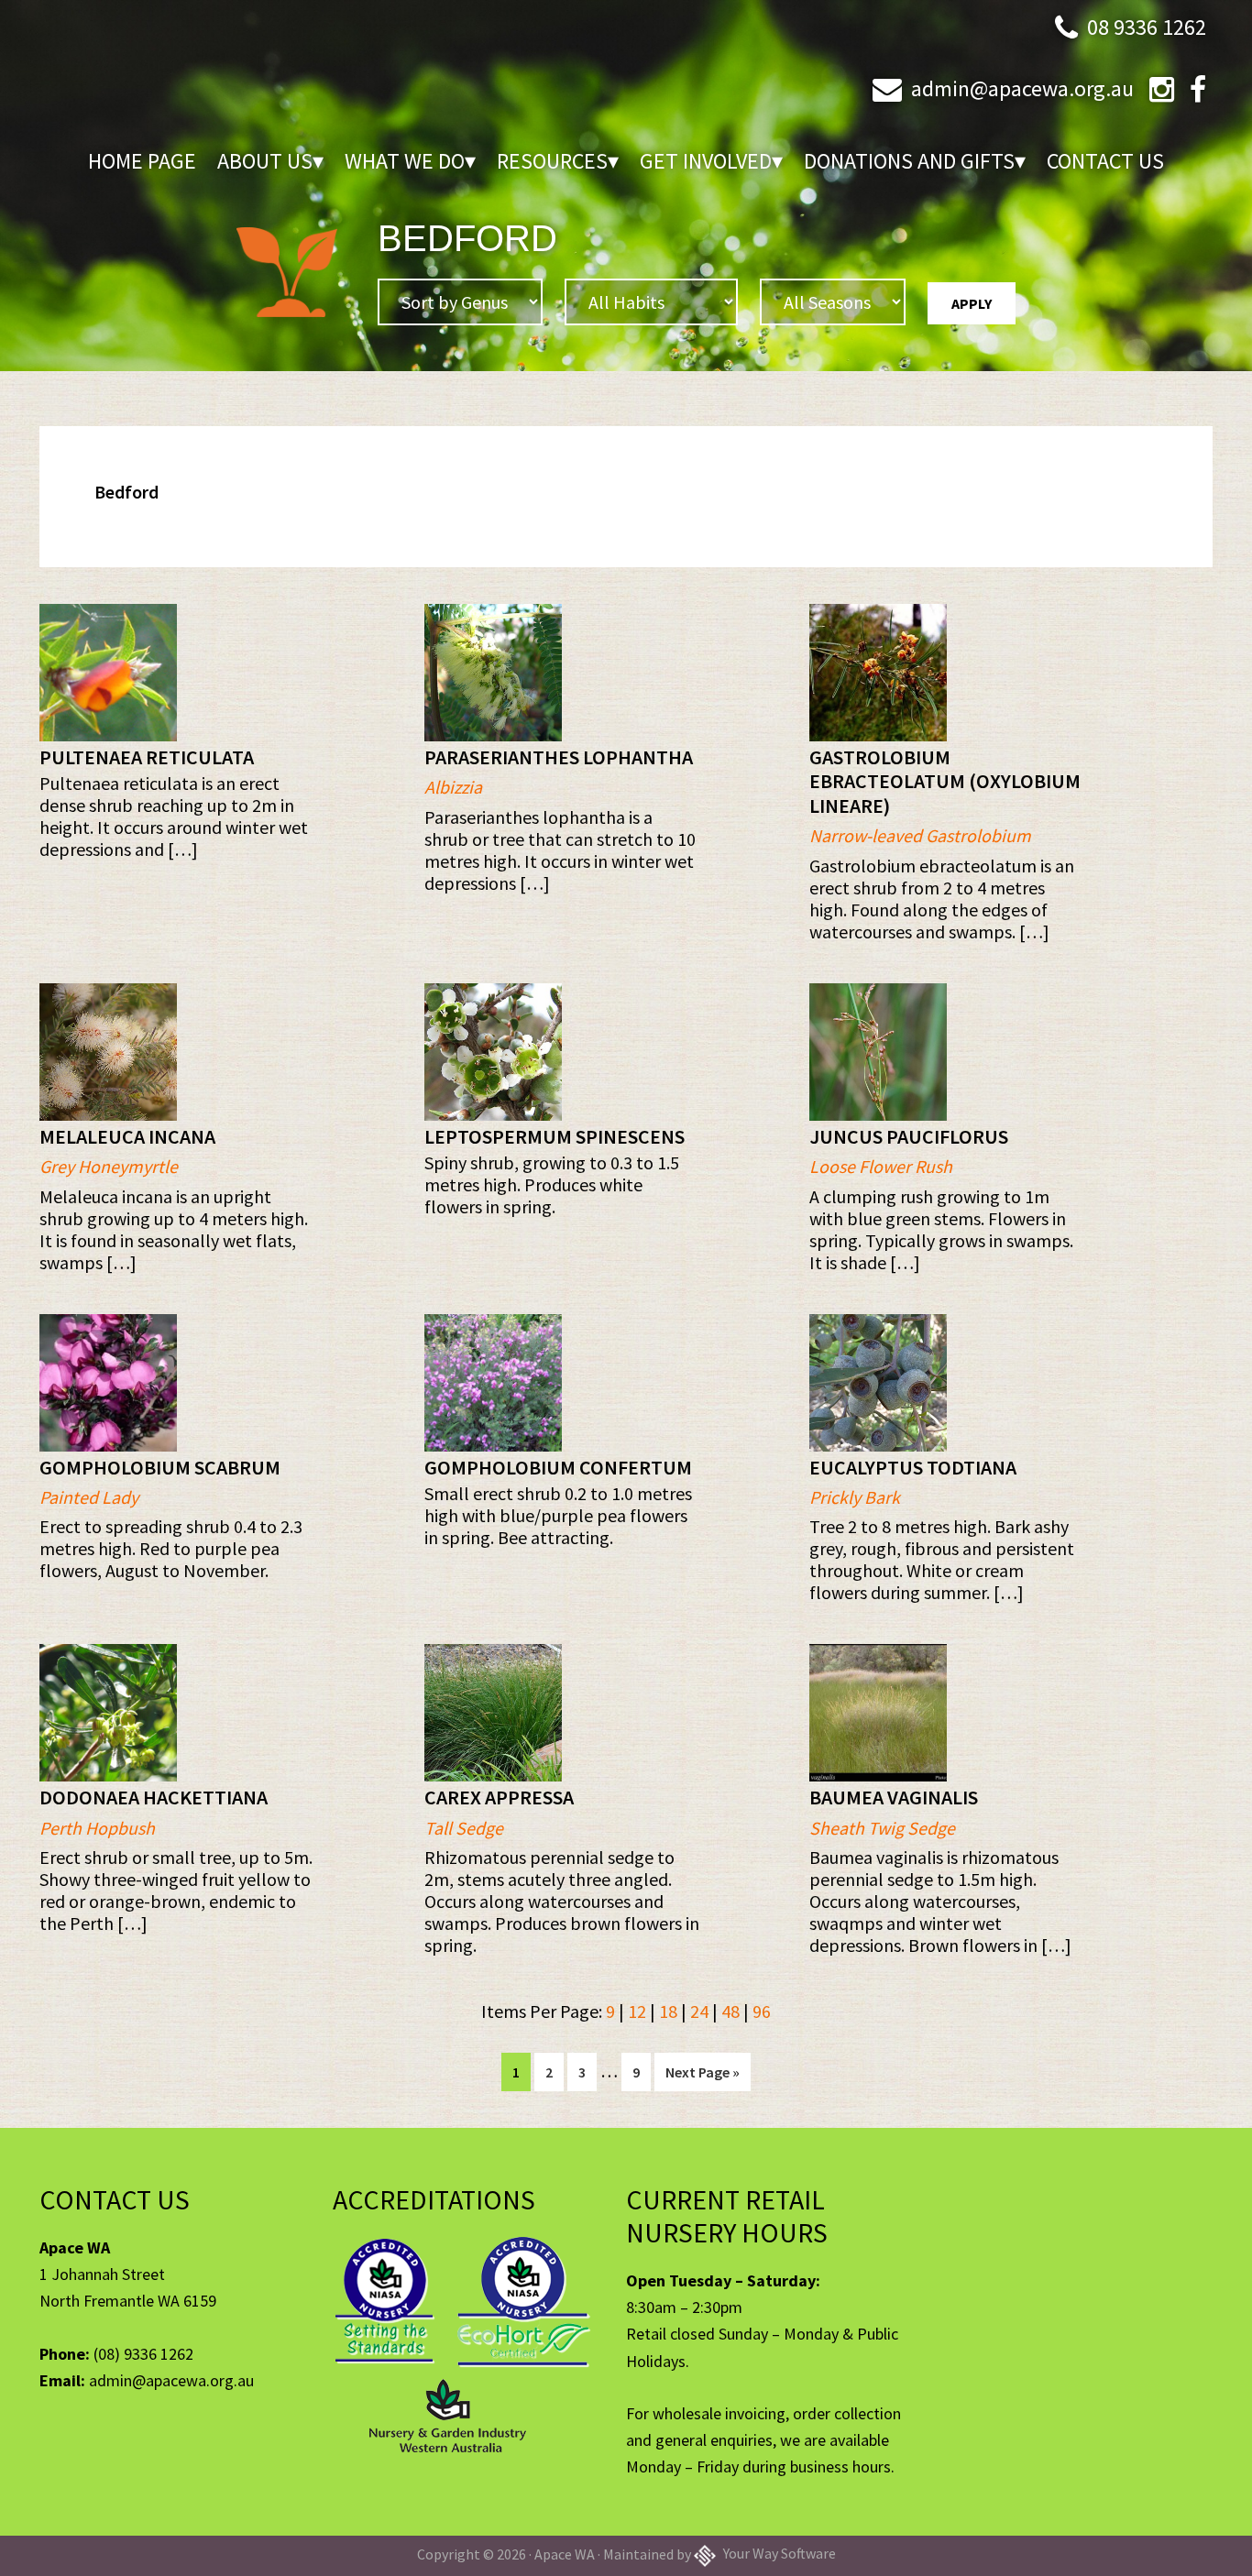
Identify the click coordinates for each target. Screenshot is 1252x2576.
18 (668, 2011)
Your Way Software (778, 2553)
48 (730, 2011)
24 (699, 2011)
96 (762, 2011)
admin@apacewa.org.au (1022, 88)
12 (637, 2011)
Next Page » (702, 2077)
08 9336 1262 (1147, 27)
